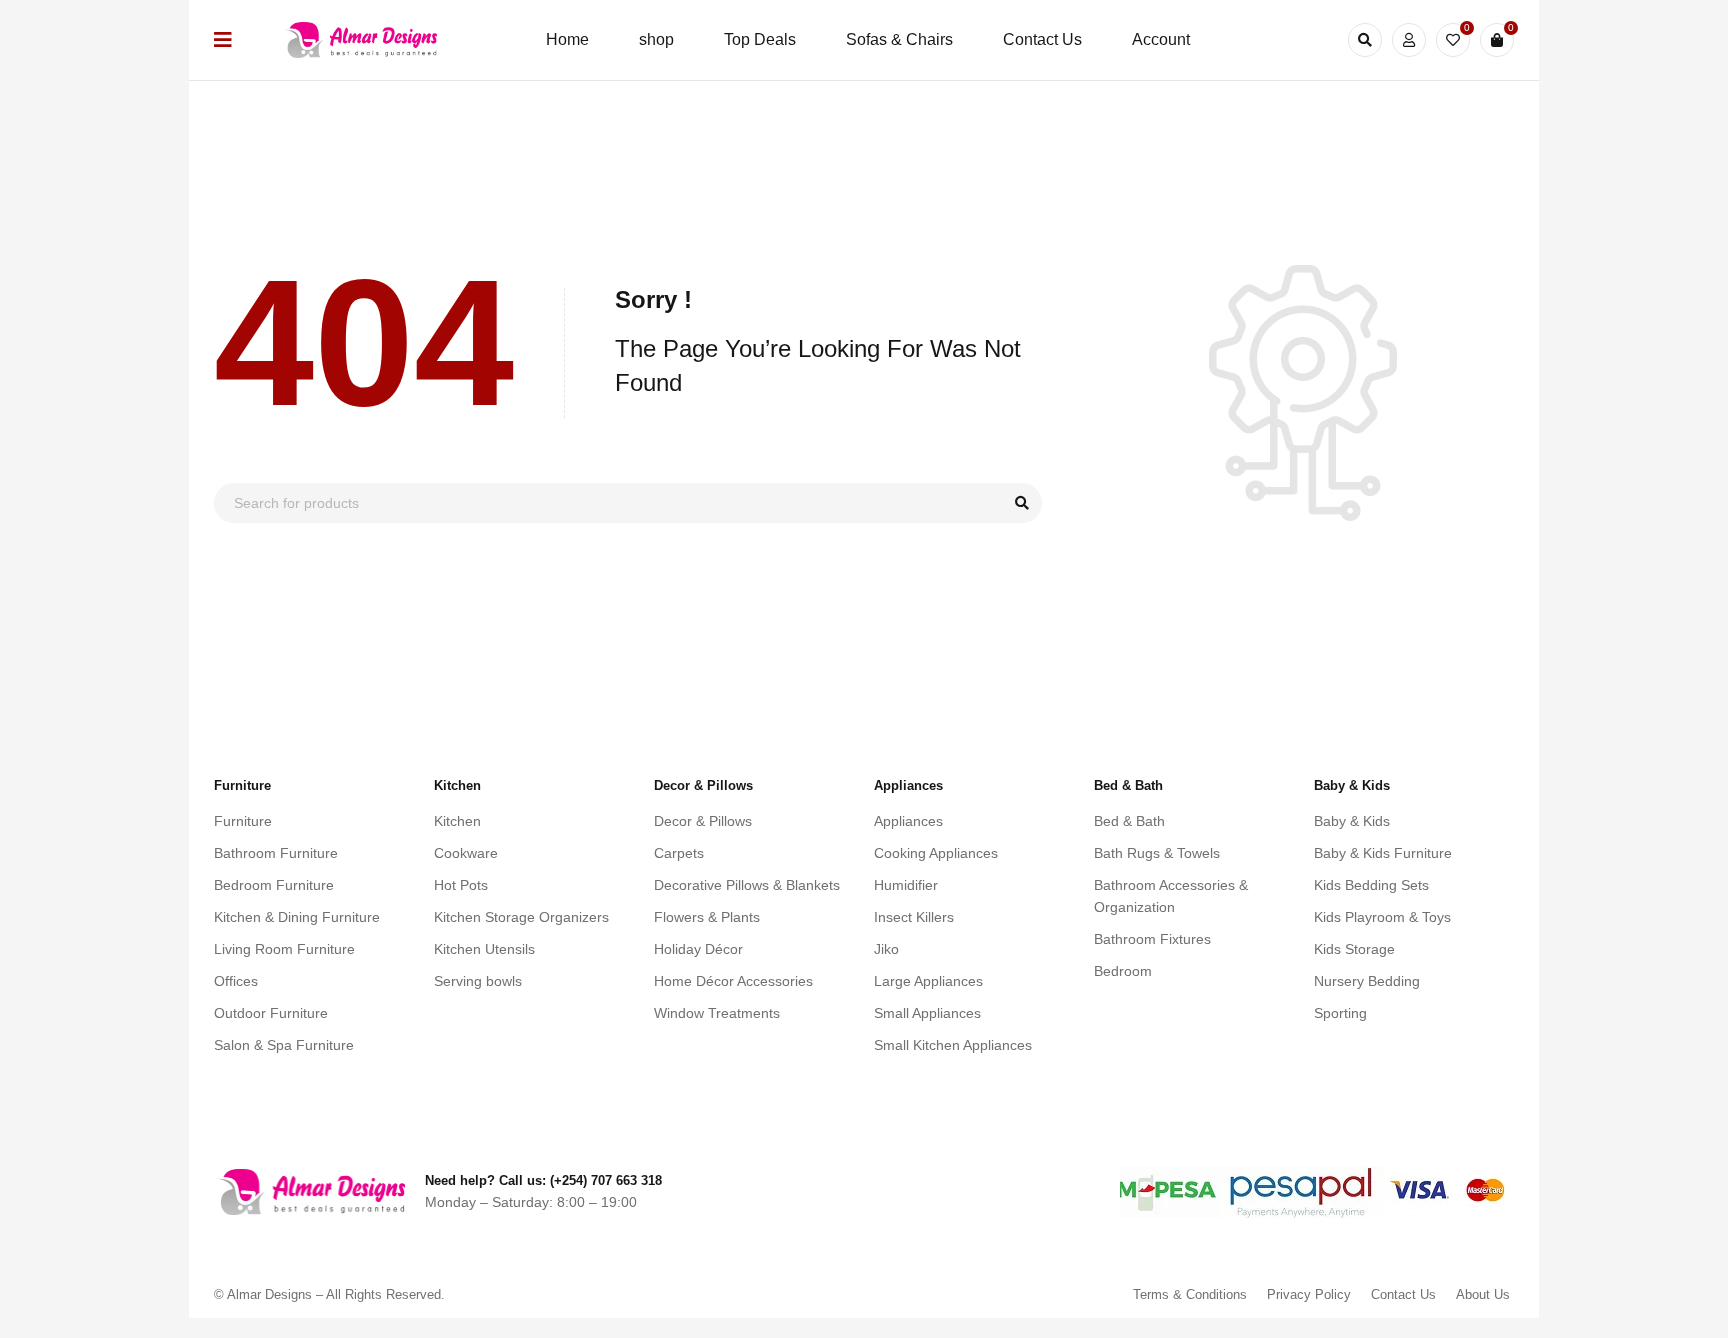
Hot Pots (461, 885)
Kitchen (457, 821)
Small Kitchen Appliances (953, 1045)
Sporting (1340, 1013)
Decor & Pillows (703, 821)
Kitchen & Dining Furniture (297, 917)
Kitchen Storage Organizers (521, 917)
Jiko (886, 949)
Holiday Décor (698, 949)
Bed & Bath (1129, 821)
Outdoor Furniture (271, 1013)
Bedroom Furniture (274, 885)
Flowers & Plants (707, 917)
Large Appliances (928, 981)
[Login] (1409, 40)
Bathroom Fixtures (1152, 939)
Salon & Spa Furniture (284, 1045)
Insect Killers (914, 917)
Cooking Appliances (936, 853)
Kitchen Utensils (484, 949)
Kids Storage (1354, 949)
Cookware (466, 853)
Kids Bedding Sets (1371, 885)
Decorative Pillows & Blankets (747, 885)
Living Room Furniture (284, 949)
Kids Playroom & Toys (1382, 917)
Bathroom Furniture (276, 853)
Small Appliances (927, 1013)
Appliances (908, 821)
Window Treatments (717, 1013)
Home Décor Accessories (733, 981)
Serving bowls (478, 981)
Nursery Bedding (1367, 981)
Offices (236, 981)
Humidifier (906, 885)
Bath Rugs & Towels (1157, 853)
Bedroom (1123, 971)
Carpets (679, 853)
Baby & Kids (1352, 821)
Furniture (243, 821)
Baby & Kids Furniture (1383, 853)
